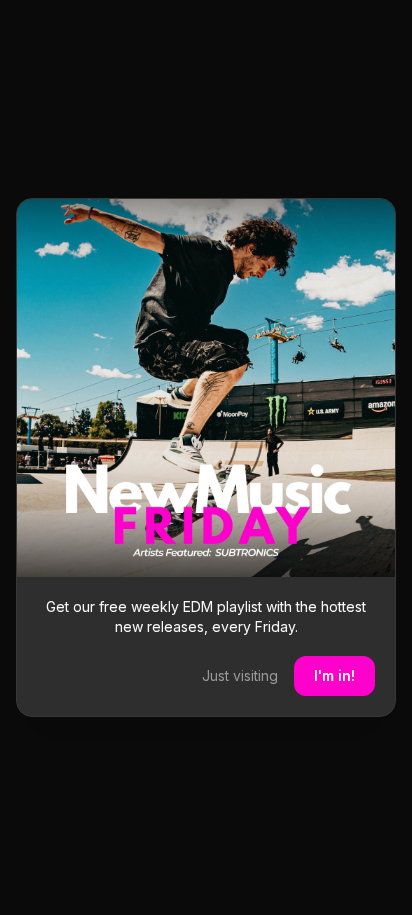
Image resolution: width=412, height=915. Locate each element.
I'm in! (334, 675)
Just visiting (240, 675)
